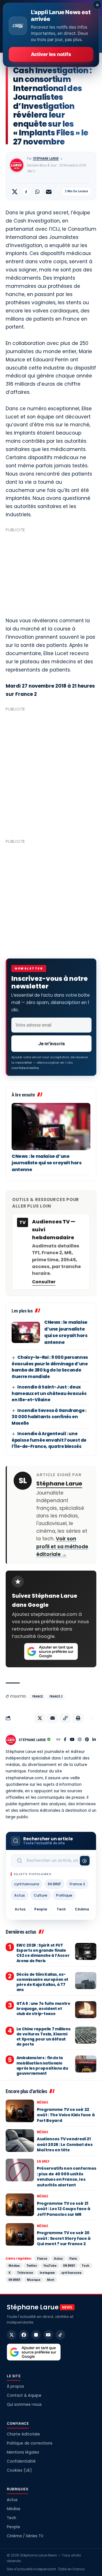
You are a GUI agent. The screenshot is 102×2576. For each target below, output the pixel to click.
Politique (64, 1895)
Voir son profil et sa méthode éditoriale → (62, 1546)
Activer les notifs (51, 54)
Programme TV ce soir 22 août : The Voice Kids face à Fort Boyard (66, 2115)
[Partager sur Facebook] (26, 192)
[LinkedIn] (94, 1740)
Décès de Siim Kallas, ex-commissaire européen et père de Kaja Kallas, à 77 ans (42, 1982)
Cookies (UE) (19, 2470)
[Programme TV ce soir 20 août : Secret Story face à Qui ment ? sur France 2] (20, 2234)
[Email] (49, 192)
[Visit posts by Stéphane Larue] (17, 165)
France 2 (56, 1697)
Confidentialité (21, 2461)
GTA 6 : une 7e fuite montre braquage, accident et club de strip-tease (43, 2009)
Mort (51, 2280)
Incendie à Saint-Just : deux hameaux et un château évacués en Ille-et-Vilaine (49, 1393)
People (41, 1909)
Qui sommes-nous (24, 2405)
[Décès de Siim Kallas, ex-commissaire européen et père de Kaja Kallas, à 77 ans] (86, 1981)
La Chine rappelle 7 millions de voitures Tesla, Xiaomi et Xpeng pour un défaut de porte (43, 2037)
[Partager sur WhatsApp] (37, 192)
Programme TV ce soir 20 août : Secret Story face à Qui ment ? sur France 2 (64, 2238)
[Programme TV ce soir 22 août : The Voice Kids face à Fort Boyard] (20, 2111)
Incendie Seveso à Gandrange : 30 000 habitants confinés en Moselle (49, 1417)
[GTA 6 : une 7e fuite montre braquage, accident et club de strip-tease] (86, 2010)
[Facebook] (65, 1740)
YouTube (50, 2266)
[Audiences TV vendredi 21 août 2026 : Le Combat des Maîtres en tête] (20, 2141)
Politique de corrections (30, 2443)
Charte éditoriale (23, 2434)
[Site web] (58, 1740)
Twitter (32, 2266)
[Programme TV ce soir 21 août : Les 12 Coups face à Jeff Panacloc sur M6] (20, 2205)
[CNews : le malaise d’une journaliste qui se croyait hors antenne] (51, 1127)
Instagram (47, 2273)
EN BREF (54, 1884)
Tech (61, 1909)
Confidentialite (25, 1068)
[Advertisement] (51, 572)
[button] (65, 1718)
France (38, 1697)
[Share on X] (15, 192)
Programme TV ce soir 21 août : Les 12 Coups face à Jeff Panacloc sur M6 (64, 2209)
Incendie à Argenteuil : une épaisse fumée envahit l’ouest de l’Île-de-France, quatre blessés (49, 1440)
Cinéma (82, 1909)
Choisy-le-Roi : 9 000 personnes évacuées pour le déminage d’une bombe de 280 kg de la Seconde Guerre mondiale (50, 1367)
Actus (20, 1895)
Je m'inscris (52, 1044)
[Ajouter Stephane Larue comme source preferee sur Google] (51, 1651)
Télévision (25, 2273)
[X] (12, 2335)
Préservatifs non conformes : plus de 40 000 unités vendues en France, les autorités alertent (67, 2177)
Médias (42, 2102)
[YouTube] (72, 1740)
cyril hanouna (27, 1884)
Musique (34, 2280)
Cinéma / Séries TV (25, 2536)
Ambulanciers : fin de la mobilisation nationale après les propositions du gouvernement (42, 2066)
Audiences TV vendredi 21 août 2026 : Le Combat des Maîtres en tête (65, 2144)
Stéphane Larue (46, 159)
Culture (41, 1895)
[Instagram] (80, 1740)
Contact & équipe (24, 2395)
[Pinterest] (87, 1740)
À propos (15, 2386)
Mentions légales (23, 2452)
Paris (73, 2258)
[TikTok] (60, 2335)
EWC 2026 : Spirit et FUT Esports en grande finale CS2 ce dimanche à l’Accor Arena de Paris (43, 1953)
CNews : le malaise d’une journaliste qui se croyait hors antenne (47, 1163)
